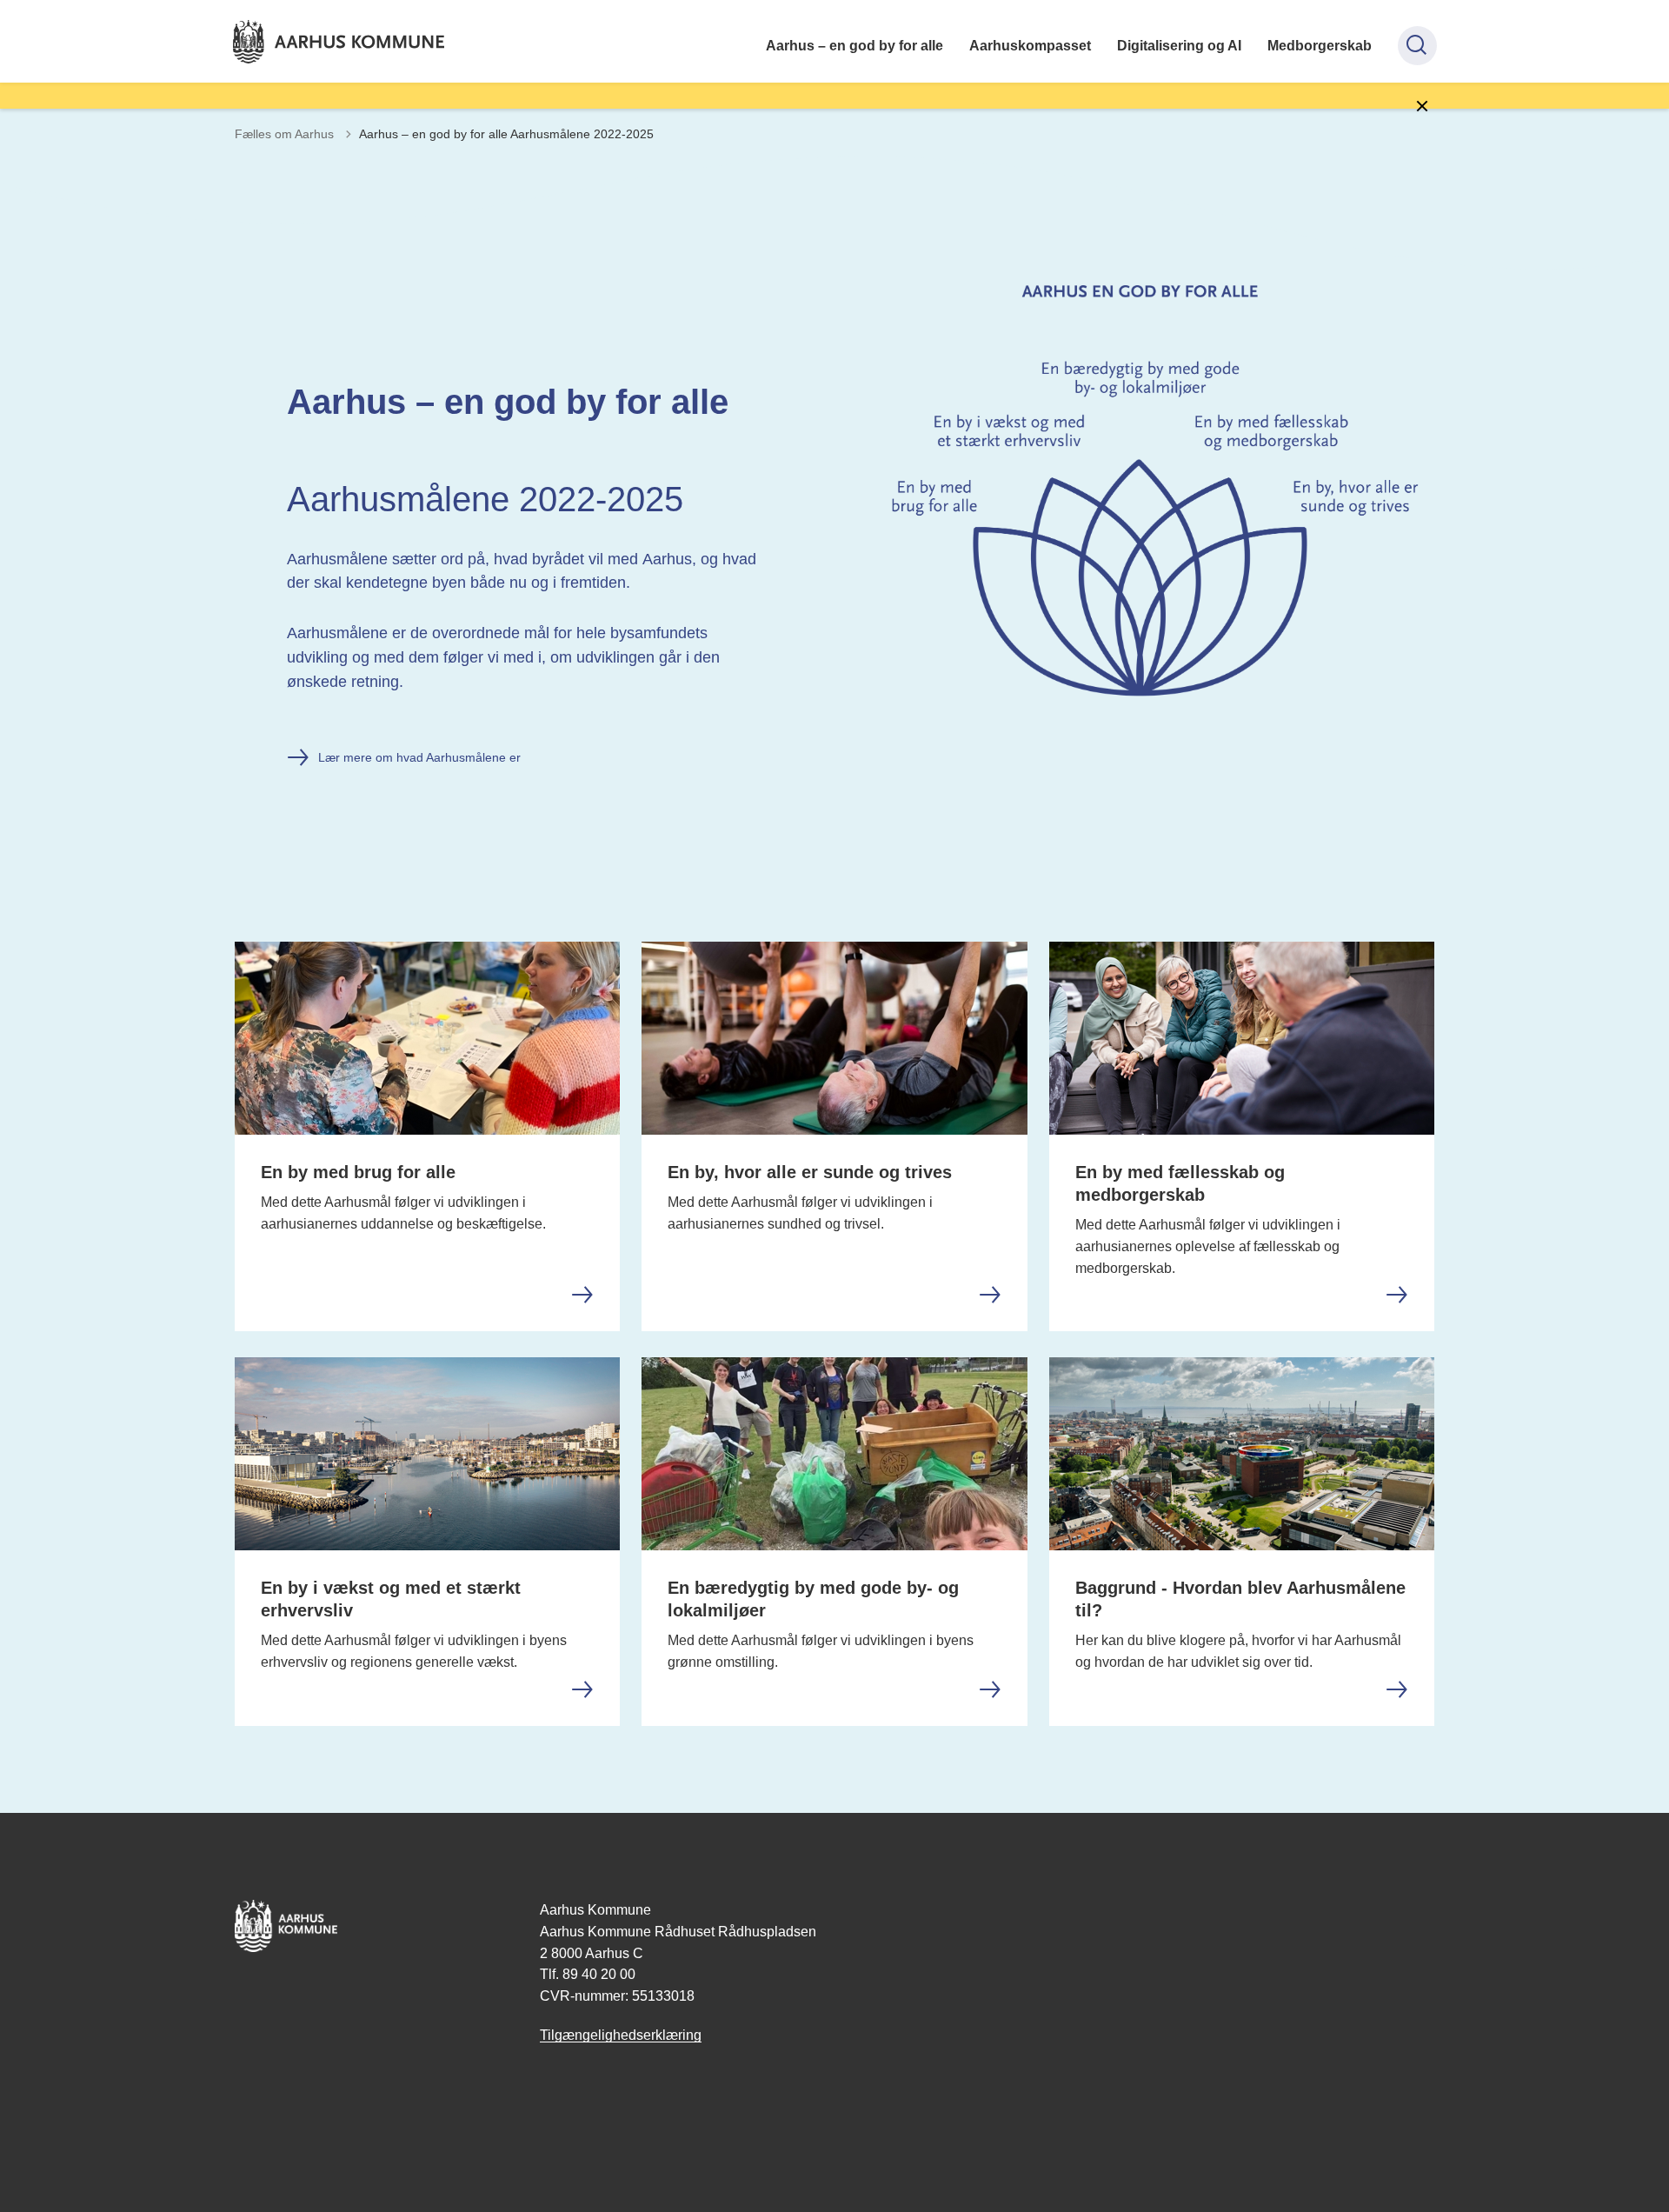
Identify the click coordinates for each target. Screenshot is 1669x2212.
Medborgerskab (1320, 46)
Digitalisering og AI (1179, 46)
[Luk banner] (1422, 106)
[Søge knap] (1417, 46)
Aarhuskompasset (1030, 46)
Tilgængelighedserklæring (621, 2035)
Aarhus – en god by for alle (854, 46)
